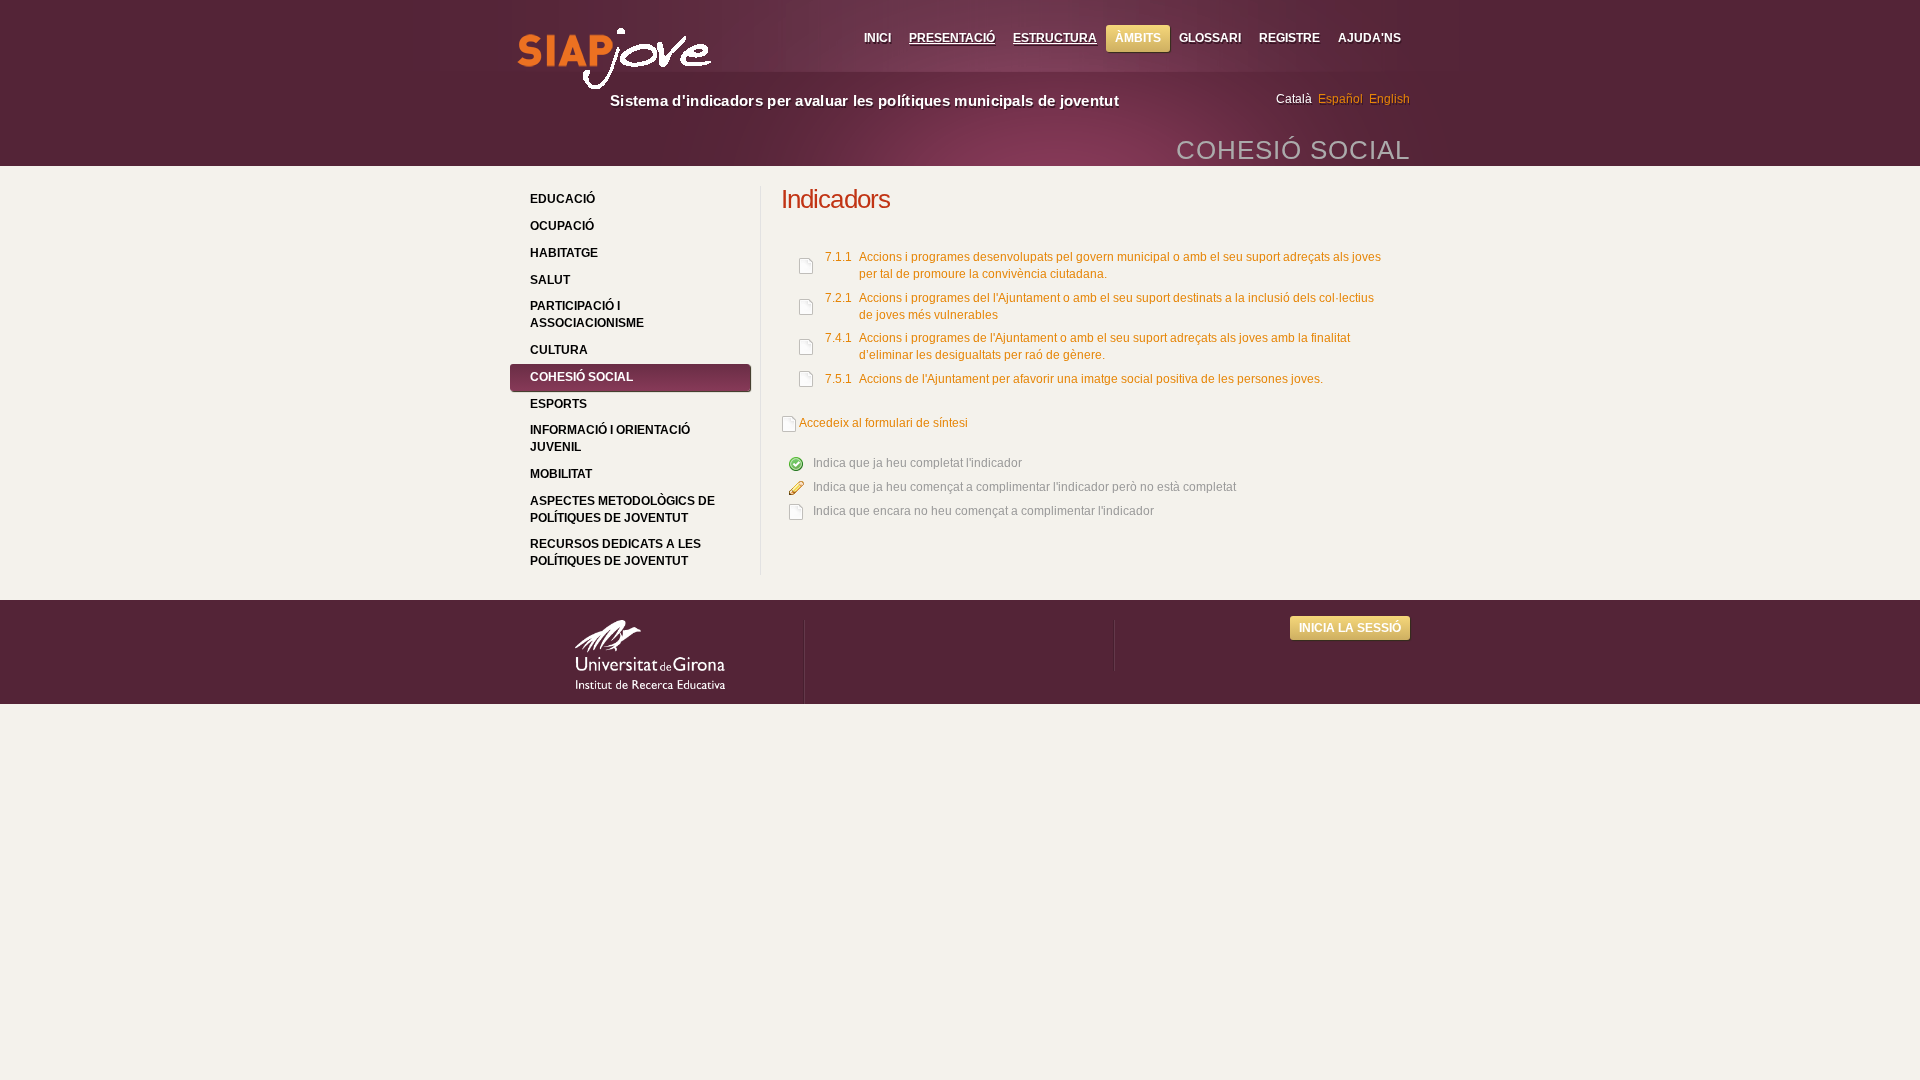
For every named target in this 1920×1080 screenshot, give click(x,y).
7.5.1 (838, 379)
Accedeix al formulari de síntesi (883, 423)
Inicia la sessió (1350, 628)
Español (1340, 99)
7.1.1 (838, 257)
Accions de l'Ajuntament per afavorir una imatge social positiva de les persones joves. (1091, 379)
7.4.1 (838, 338)
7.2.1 (838, 298)
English (1389, 99)
